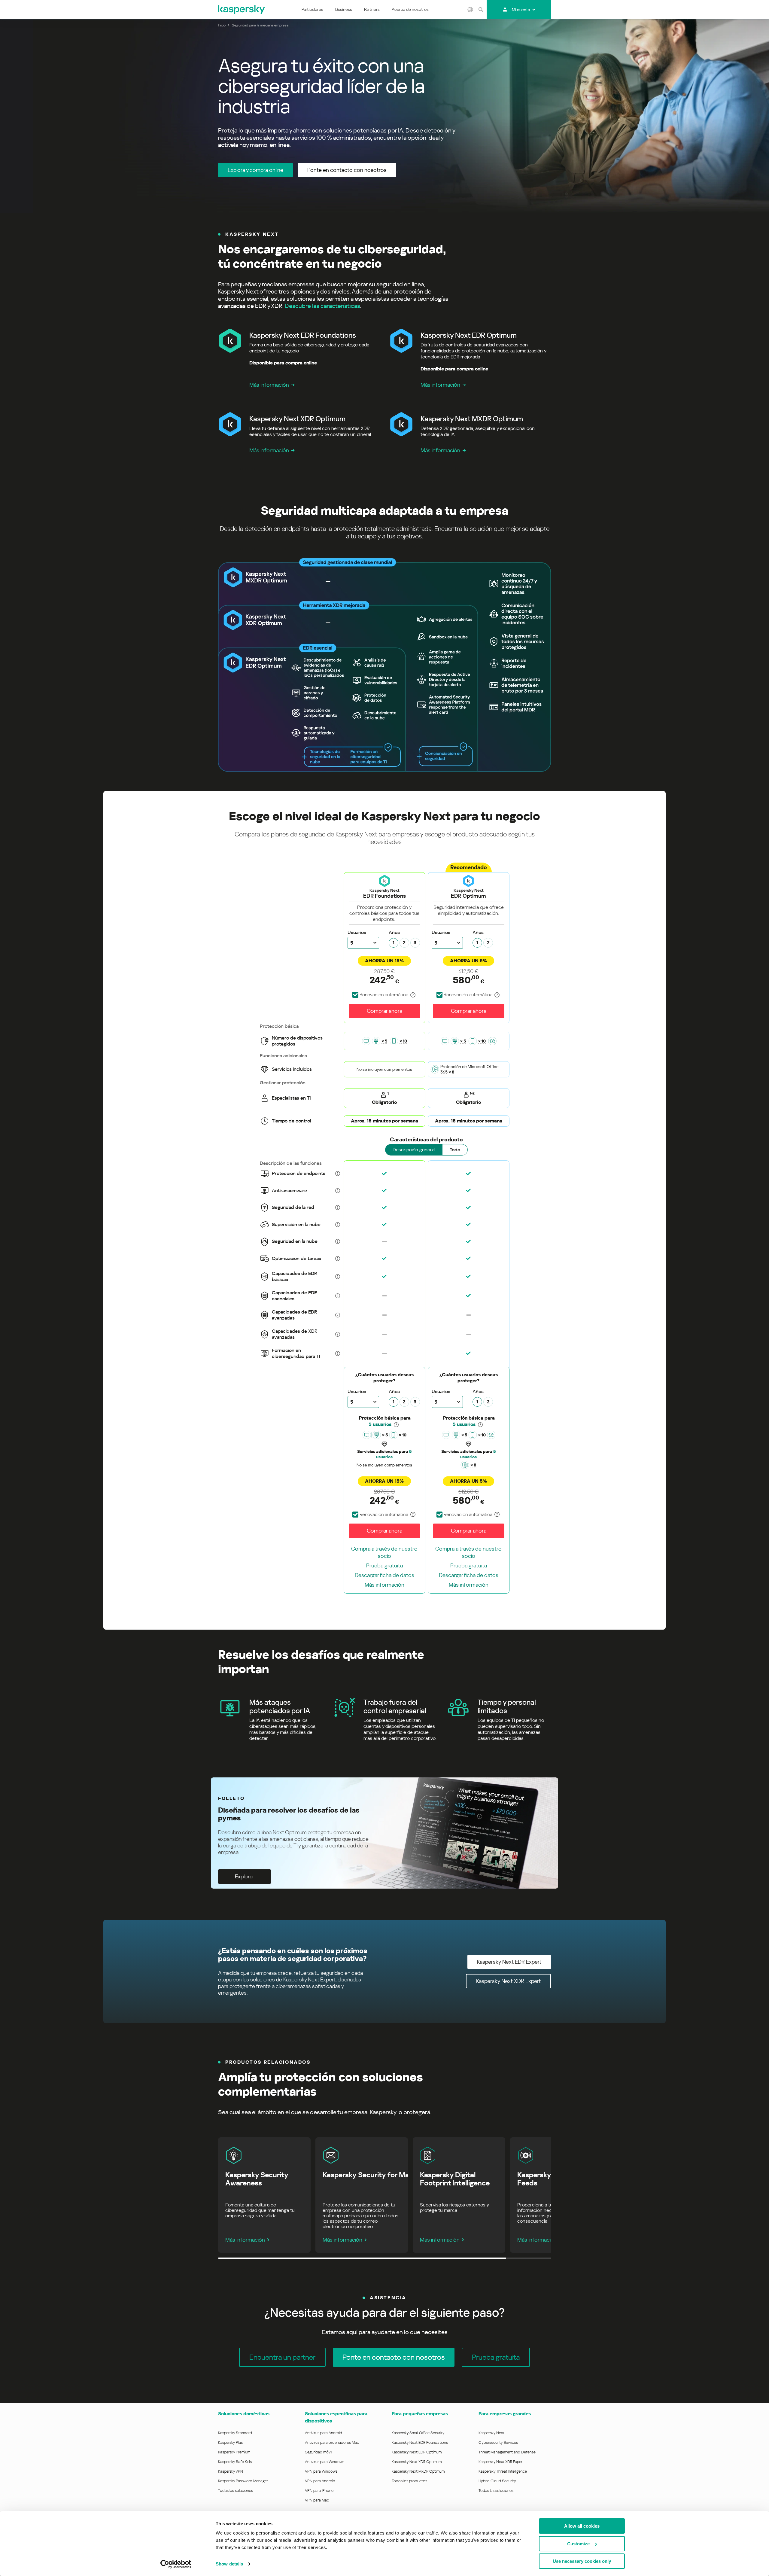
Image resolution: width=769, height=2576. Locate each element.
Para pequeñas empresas (420, 2414)
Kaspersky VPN (231, 2471)
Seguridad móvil (318, 2452)
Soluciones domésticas (244, 2414)
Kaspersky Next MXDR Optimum (418, 2471)
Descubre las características (322, 306)
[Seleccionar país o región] (470, 10)
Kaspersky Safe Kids (235, 2462)
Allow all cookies (582, 2526)
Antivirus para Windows (325, 2462)
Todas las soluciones (236, 2491)
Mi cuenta (521, 10)
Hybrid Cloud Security (497, 2481)
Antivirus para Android (324, 2433)
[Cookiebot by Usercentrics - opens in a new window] (176, 2564)
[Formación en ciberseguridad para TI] (492, 1041)
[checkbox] (380, 995)
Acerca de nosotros (410, 9)
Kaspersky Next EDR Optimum (417, 2452)
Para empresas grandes (505, 2414)
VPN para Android (320, 2481)
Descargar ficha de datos (384, 1575)
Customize (578, 2544)
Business (344, 9)
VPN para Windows (321, 2471)
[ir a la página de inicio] (242, 10)
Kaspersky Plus (230, 2442)
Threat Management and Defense (507, 2452)
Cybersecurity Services (498, 2442)
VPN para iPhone (319, 2491)
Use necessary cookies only (582, 2561)
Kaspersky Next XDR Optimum (417, 2462)
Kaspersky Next (491, 2433)
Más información (269, 385)
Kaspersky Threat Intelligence (503, 2471)
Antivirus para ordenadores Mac (332, 2442)
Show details (229, 2564)
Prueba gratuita (384, 1565)
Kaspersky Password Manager (243, 2481)
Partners (372, 9)
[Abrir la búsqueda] (481, 10)
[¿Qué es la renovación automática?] (413, 995)
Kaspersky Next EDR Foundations (420, 2442)
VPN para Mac (317, 2500)
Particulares (312, 9)
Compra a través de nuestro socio (384, 1552)
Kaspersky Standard (235, 2433)
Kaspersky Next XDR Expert (501, 2462)
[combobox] (363, 943)
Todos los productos (409, 2481)
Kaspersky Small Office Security (418, 2433)
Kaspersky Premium (234, 2452)
